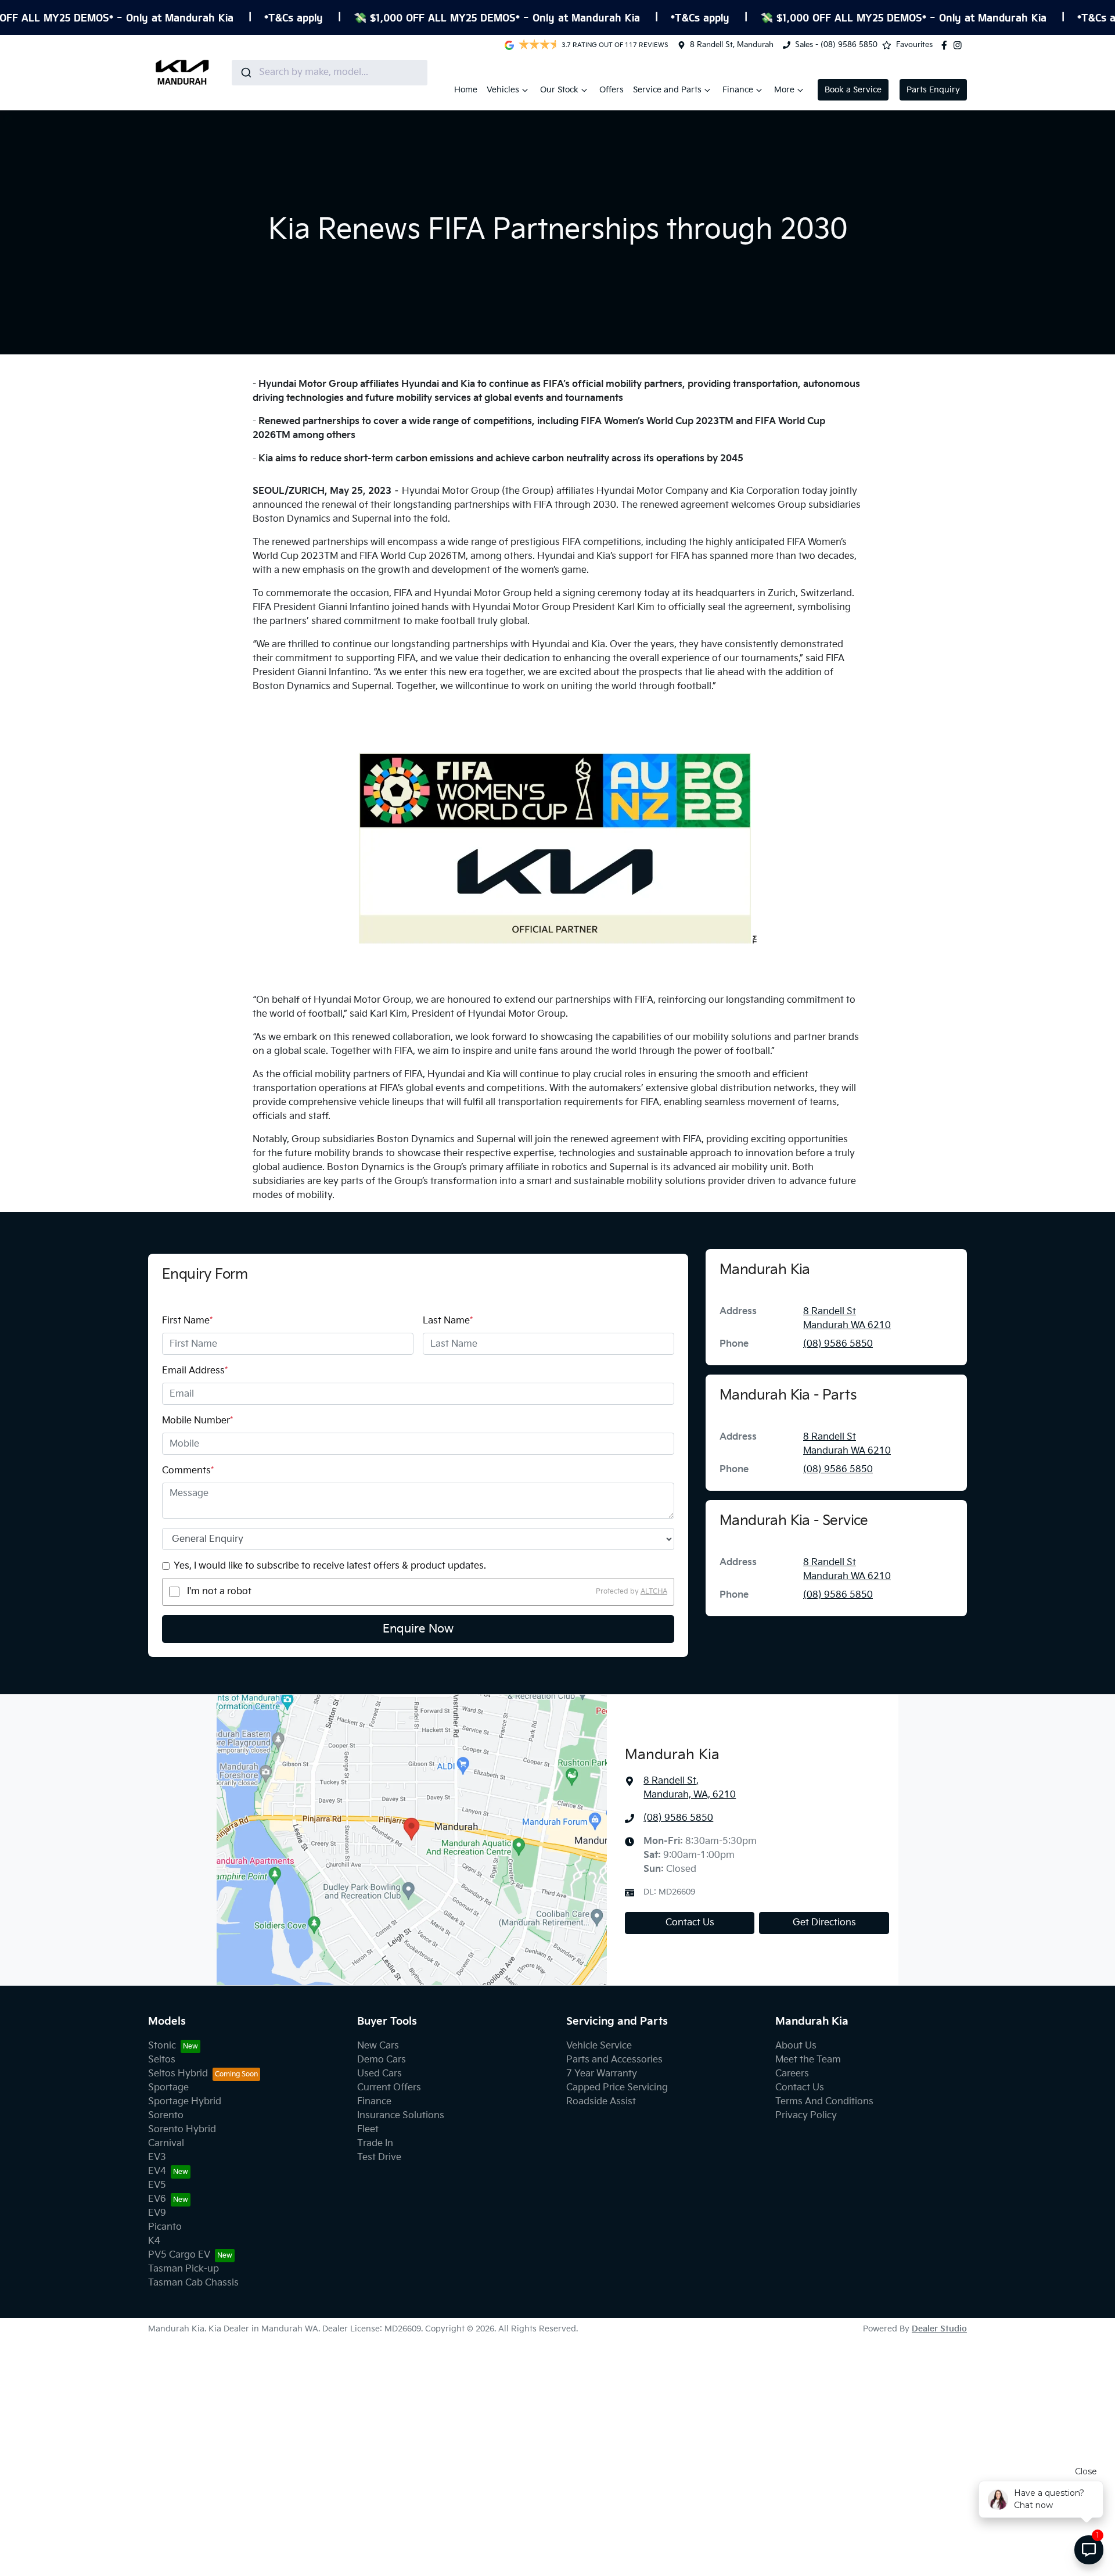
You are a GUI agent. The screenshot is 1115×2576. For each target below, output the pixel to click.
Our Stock (559, 90)
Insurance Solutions (401, 2116)
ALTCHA (654, 1592)
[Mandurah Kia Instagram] (960, 45)
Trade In (375, 2143)
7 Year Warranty (602, 2074)
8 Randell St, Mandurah (732, 45)
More (784, 90)
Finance (738, 90)
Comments (188, 1471)
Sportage (168, 2088)
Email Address (195, 1371)
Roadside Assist (601, 2102)
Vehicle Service (599, 2046)
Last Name (448, 1321)
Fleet (368, 2130)
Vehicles (503, 90)
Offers (612, 90)
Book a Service (853, 90)
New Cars (378, 2046)
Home (466, 90)
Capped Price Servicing (617, 2088)
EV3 (157, 2157)
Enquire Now (418, 1629)
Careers (792, 2074)
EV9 (157, 2213)
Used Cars (380, 2074)
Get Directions (824, 1923)
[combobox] (330, 73)
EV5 (157, 2185)
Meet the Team (808, 2060)
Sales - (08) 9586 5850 (836, 45)
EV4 (157, 2171)
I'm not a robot (219, 1592)
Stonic (162, 2046)
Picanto (165, 2227)
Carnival (166, 2143)
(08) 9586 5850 (838, 1344)
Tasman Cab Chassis (193, 2283)
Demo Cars (382, 2060)
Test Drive (379, 2157)
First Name (187, 1321)
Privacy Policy (806, 2116)
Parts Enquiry (933, 90)
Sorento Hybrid (182, 2130)
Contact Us (690, 1923)
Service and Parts (667, 90)
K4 (154, 2241)
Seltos (162, 2060)
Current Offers (389, 2088)
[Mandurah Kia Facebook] (947, 45)
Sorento (166, 2116)
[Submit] (245, 73)
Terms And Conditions (824, 2102)
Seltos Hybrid (178, 2074)
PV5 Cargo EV (179, 2255)
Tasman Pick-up (184, 2269)
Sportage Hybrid (185, 2102)
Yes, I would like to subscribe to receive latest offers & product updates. (330, 1566)
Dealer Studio (939, 2329)
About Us (796, 2046)
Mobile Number (197, 1421)
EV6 (157, 2199)
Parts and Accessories (614, 2060)
